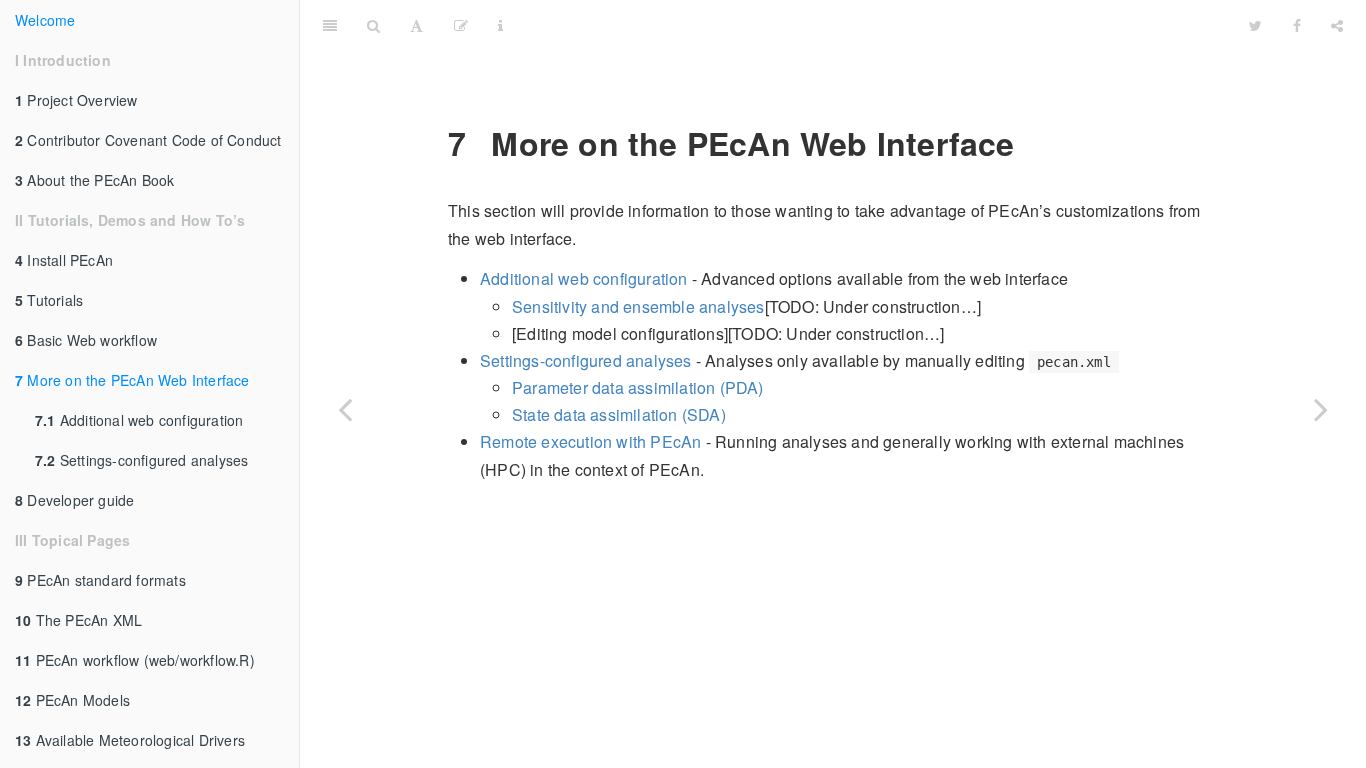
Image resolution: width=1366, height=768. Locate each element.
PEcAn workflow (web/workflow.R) (135, 660)
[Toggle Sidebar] (330, 25)
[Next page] (1321, 409)
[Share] (1337, 25)
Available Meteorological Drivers (130, 740)
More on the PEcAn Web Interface (132, 380)
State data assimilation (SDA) (619, 414)
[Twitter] (1255, 25)
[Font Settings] (416, 25)
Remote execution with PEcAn (590, 441)
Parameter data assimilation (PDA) (638, 387)
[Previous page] (345, 409)
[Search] (373, 25)
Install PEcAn (64, 260)
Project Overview (76, 100)
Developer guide (74, 500)
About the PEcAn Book (94, 180)
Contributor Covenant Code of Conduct (148, 140)
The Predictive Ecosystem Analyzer (876, 24)
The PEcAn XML (78, 620)
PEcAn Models (72, 700)
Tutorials (49, 300)
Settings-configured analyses (141, 460)
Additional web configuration (139, 420)
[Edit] (461, 25)
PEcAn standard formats (100, 580)
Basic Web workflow (86, 340)
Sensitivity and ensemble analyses (638, 306)
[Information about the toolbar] (500, 25)
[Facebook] (1297, 25)
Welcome (45, 20)
